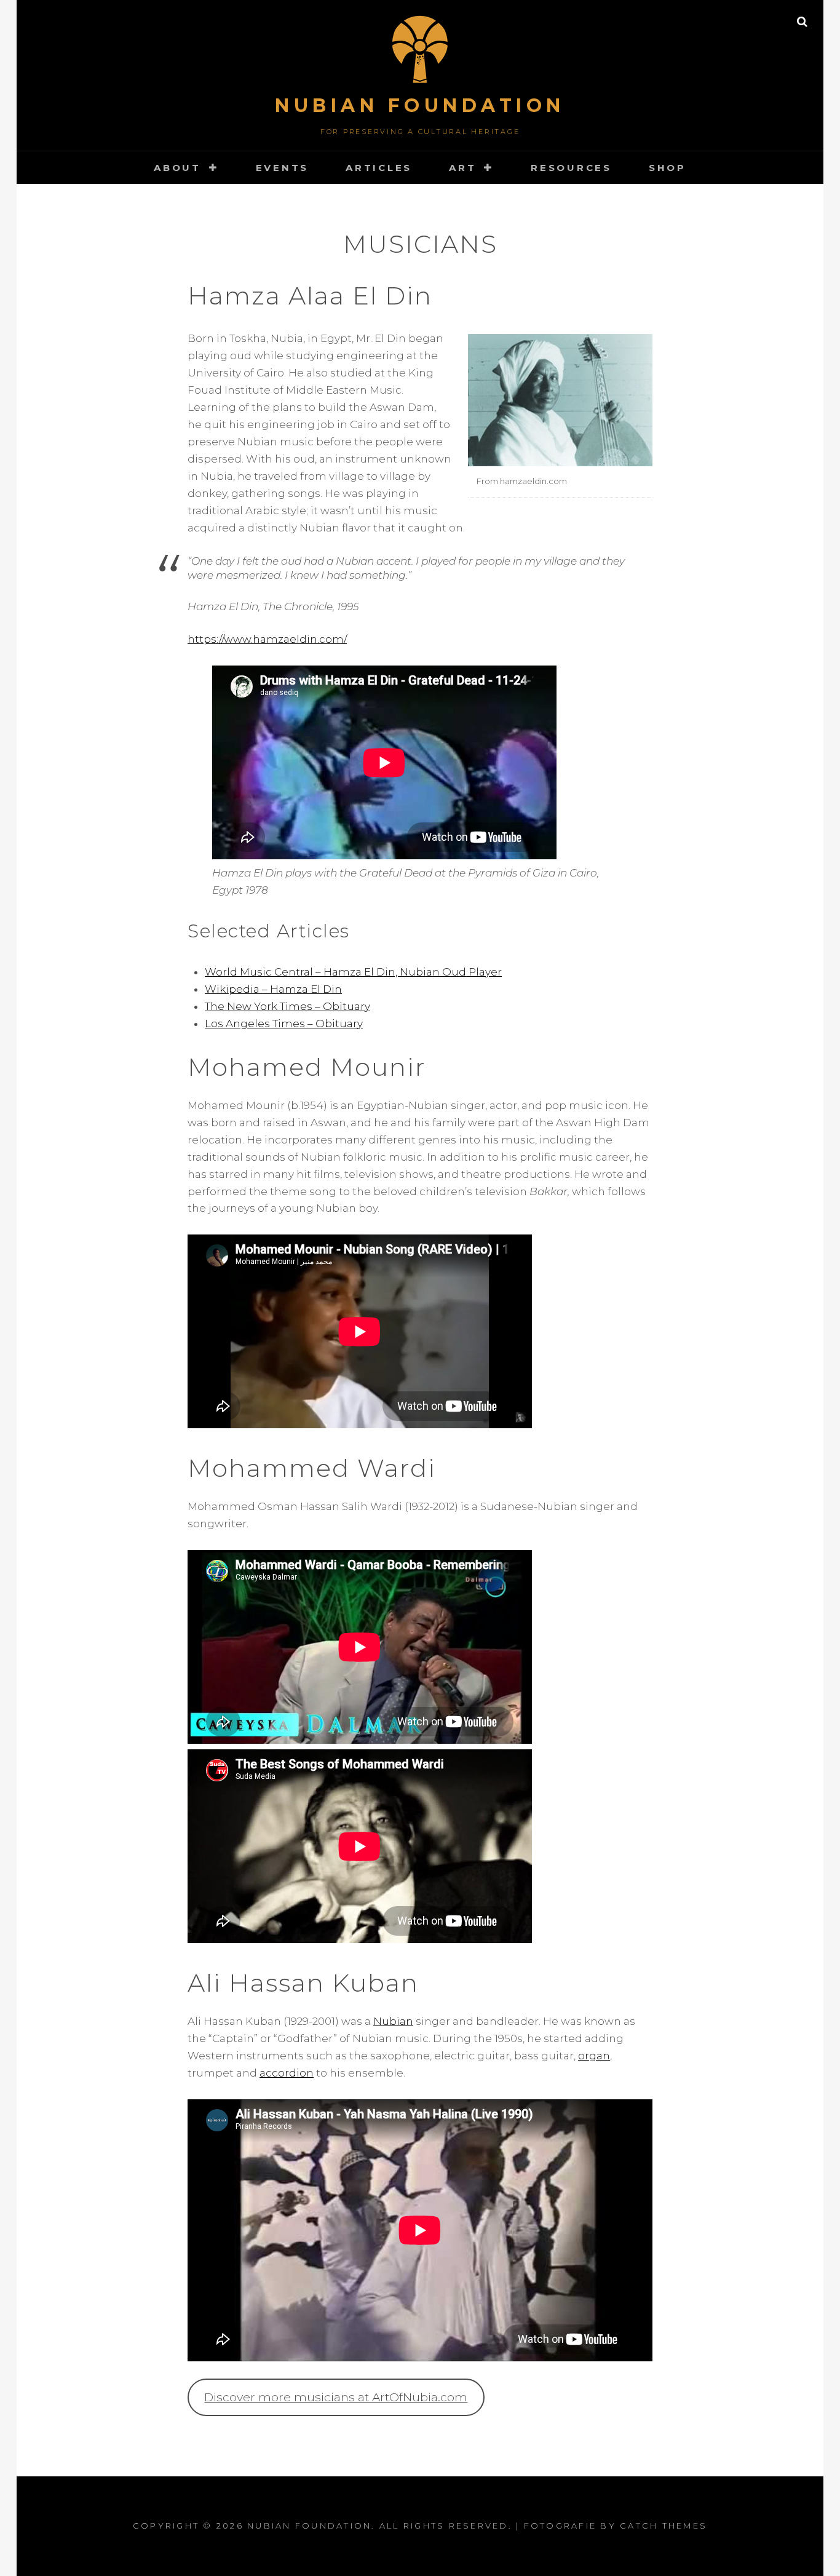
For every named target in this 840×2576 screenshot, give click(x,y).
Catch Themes (664, 2526)
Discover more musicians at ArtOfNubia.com (336, 2397)
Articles (379, 168)
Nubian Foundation (420, 105)
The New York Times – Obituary (287, 1006)
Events (283, 168)
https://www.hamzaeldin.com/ (267, 639)
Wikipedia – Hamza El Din (273, 989)
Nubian (393, 2021)
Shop (668, 168)
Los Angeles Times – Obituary (284, 1024)
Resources (571, 168)
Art (462, 168)
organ (594, 2056)
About (177, 168)
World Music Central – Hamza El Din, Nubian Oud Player (353, 972)
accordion (287, 2073)
